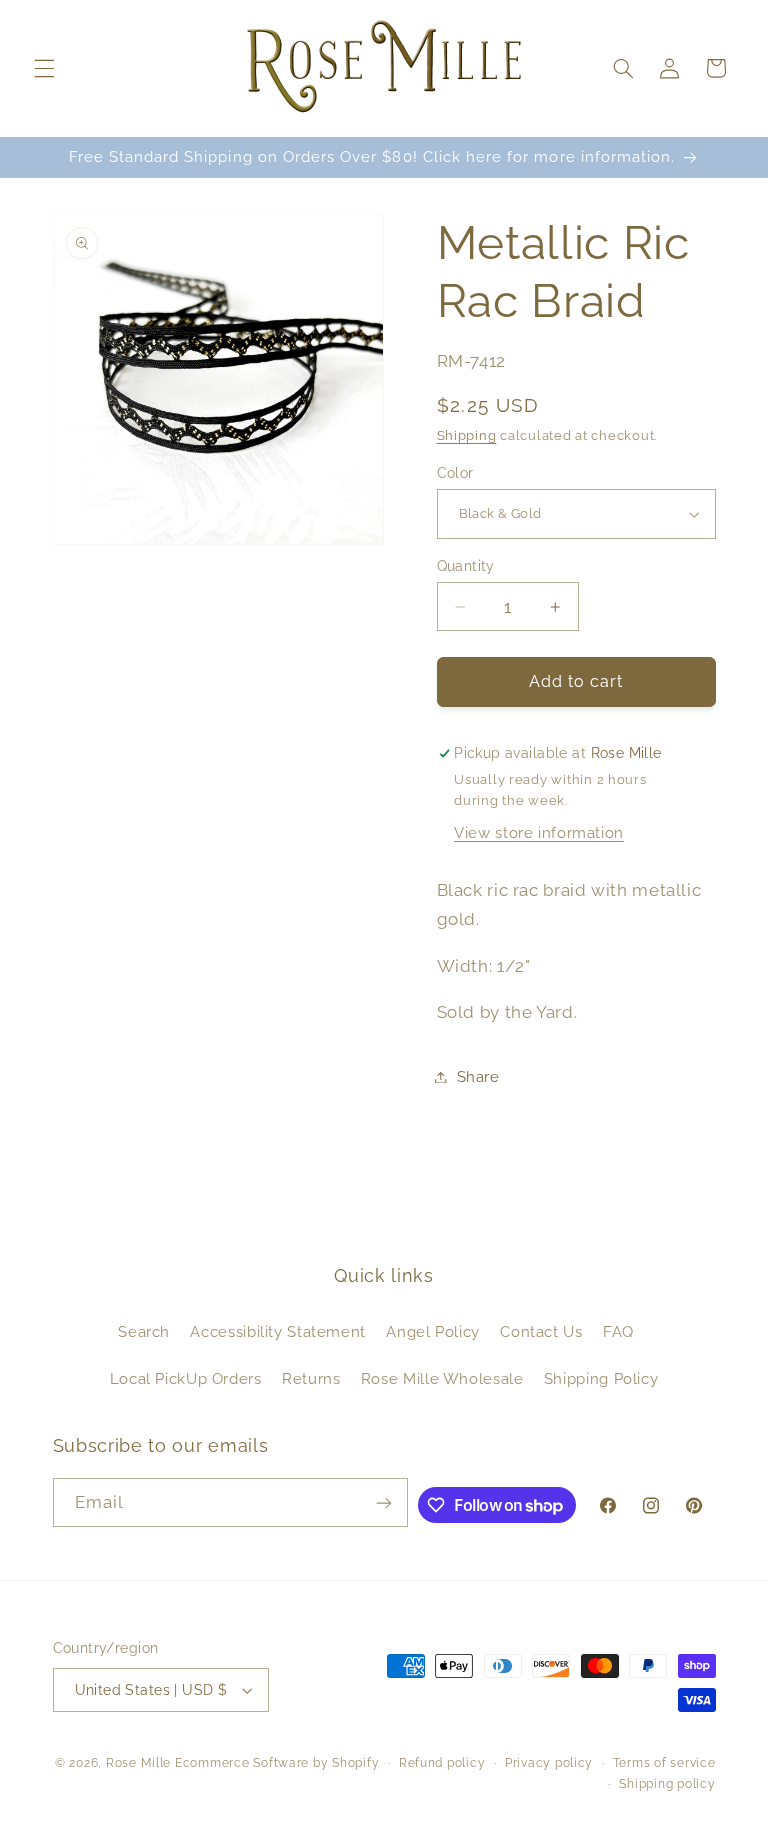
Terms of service (664, 1763)
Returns (311, 1378)
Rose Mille (138, 1763)
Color (455, 473)
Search (144, 1331)
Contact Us (541, 1331)
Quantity (466, 566)
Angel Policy (433, 1331)
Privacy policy (549, 1763)
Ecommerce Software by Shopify (277, 1763)
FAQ (618, 1331)
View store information (539, 832)
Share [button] (478, 1076)
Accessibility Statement (278, 1331)
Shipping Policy (601, 1378)
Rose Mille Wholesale (442, 1378)
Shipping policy (667, 1784)
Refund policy (442, 1763)
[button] (44, 68)
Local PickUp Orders (186, 1378)
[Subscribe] (384, 1502)
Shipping (467, 435)
